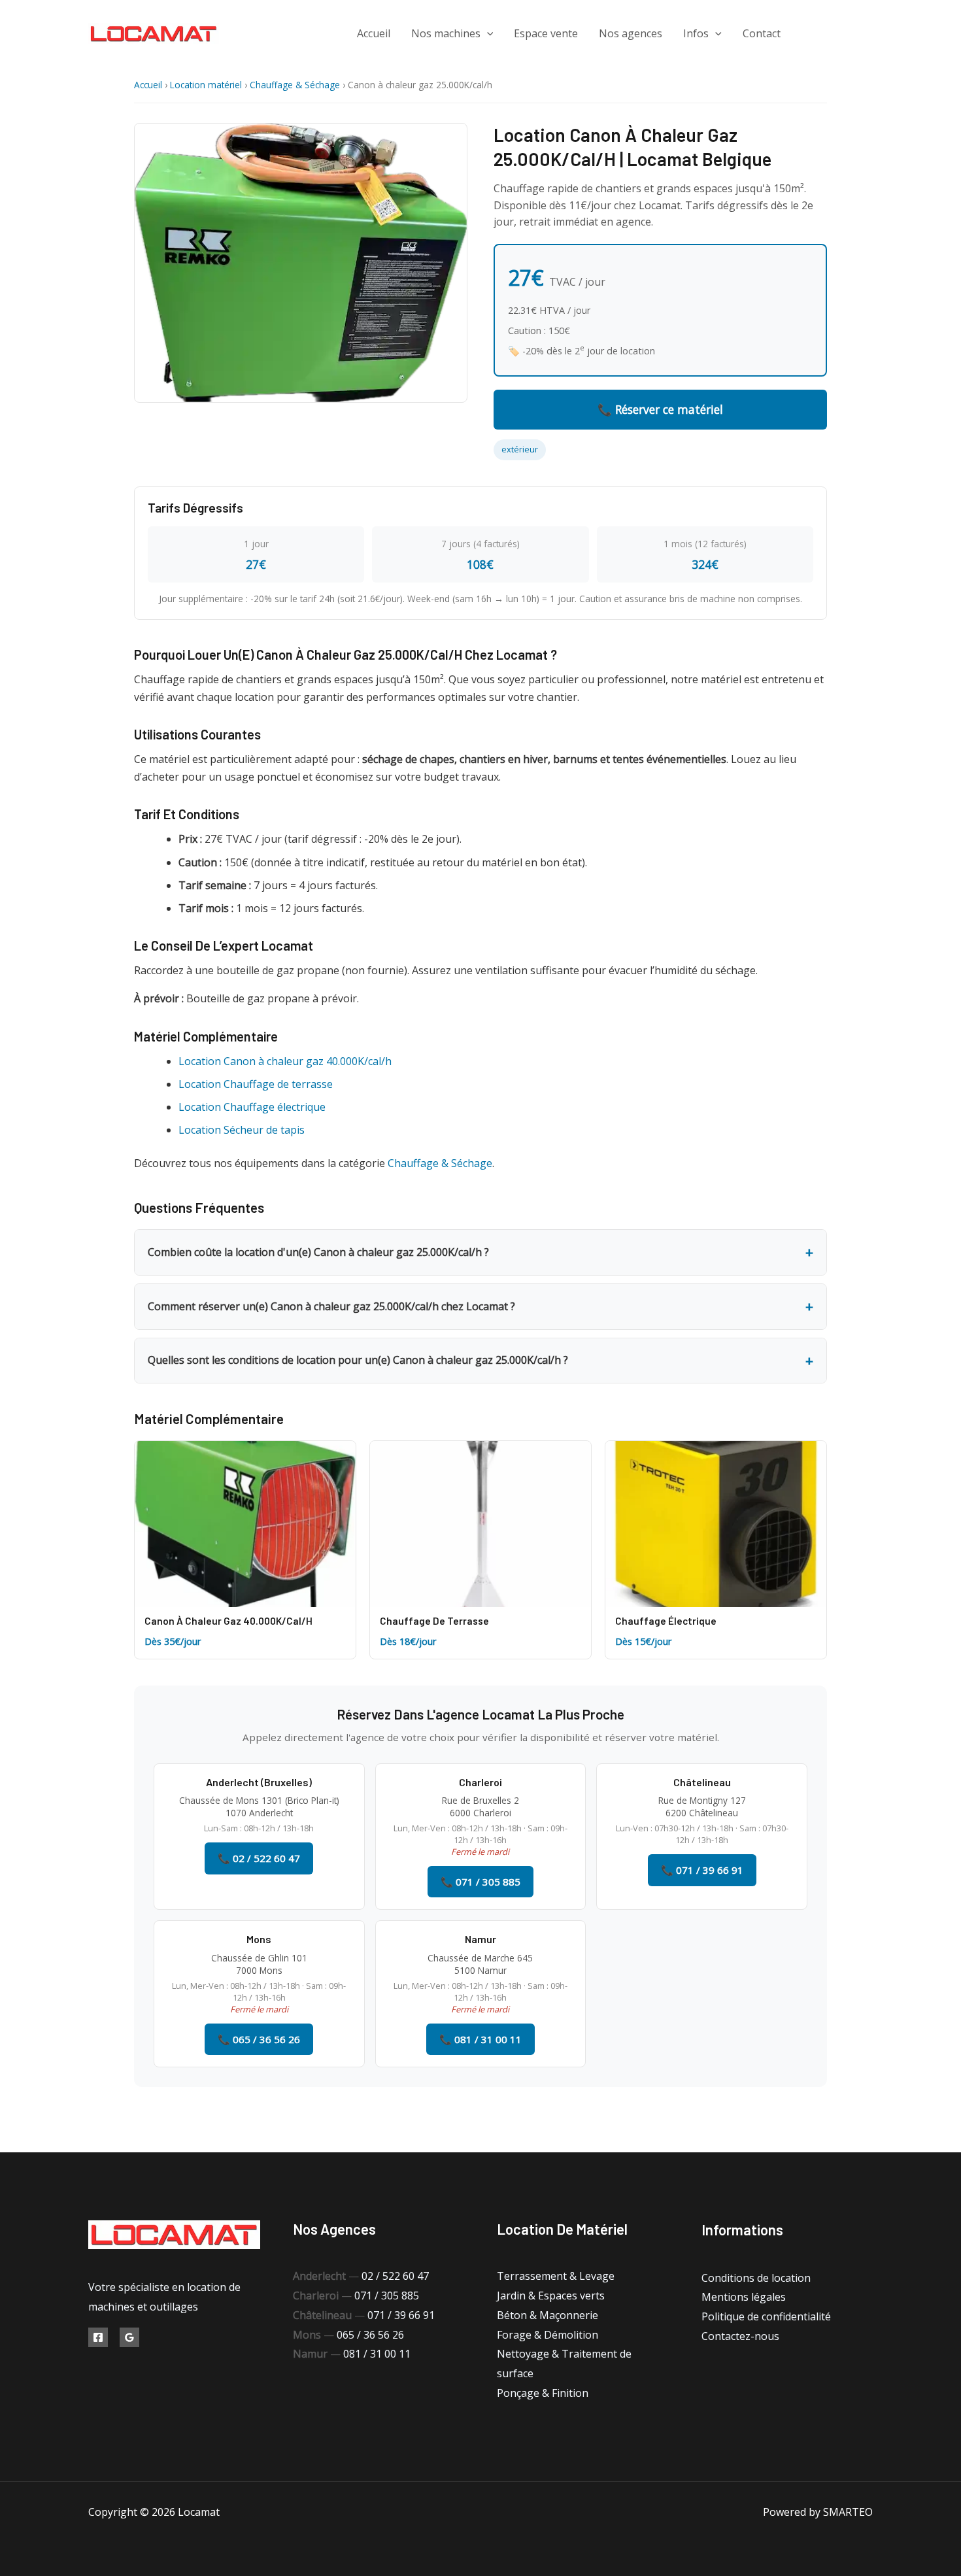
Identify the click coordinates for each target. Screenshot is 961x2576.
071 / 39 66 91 (401, 2315)
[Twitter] (838, 34)
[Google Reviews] (129, 2337)
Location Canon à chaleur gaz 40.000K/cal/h (285, 1061)
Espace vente (546, 33)
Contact (762, 33)
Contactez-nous (740, 2336)
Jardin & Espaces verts (551, 2296)
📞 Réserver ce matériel (660, 409)
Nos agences (631, 33)
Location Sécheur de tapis (242, 1130)
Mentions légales (744, 2297)
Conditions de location (756, 2278)
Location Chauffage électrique (252, 1107)
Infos (696, 33)
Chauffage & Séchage (295, 85)
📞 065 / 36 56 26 (259, 2039)
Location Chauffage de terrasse (256, 1084)
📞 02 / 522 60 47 (259, 1858)
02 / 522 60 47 (395, 2276)
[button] (487, 33)
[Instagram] (868, 34)
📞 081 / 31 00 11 (480, 2039)
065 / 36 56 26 (370, 2335)
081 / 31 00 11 (377, 2354)
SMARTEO (848, 2512)
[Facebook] (809, 34)
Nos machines (446, 33)
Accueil (374, 33)
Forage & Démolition (548, 2335)
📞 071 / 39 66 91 (702, 1870)
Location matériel (206, 85)
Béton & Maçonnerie (548, 2315)
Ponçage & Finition (543, 2393)
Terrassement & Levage (556, 2276)
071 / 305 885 (387, 2296)
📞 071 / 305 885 (480, 1882)
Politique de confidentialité (766, 2316)
